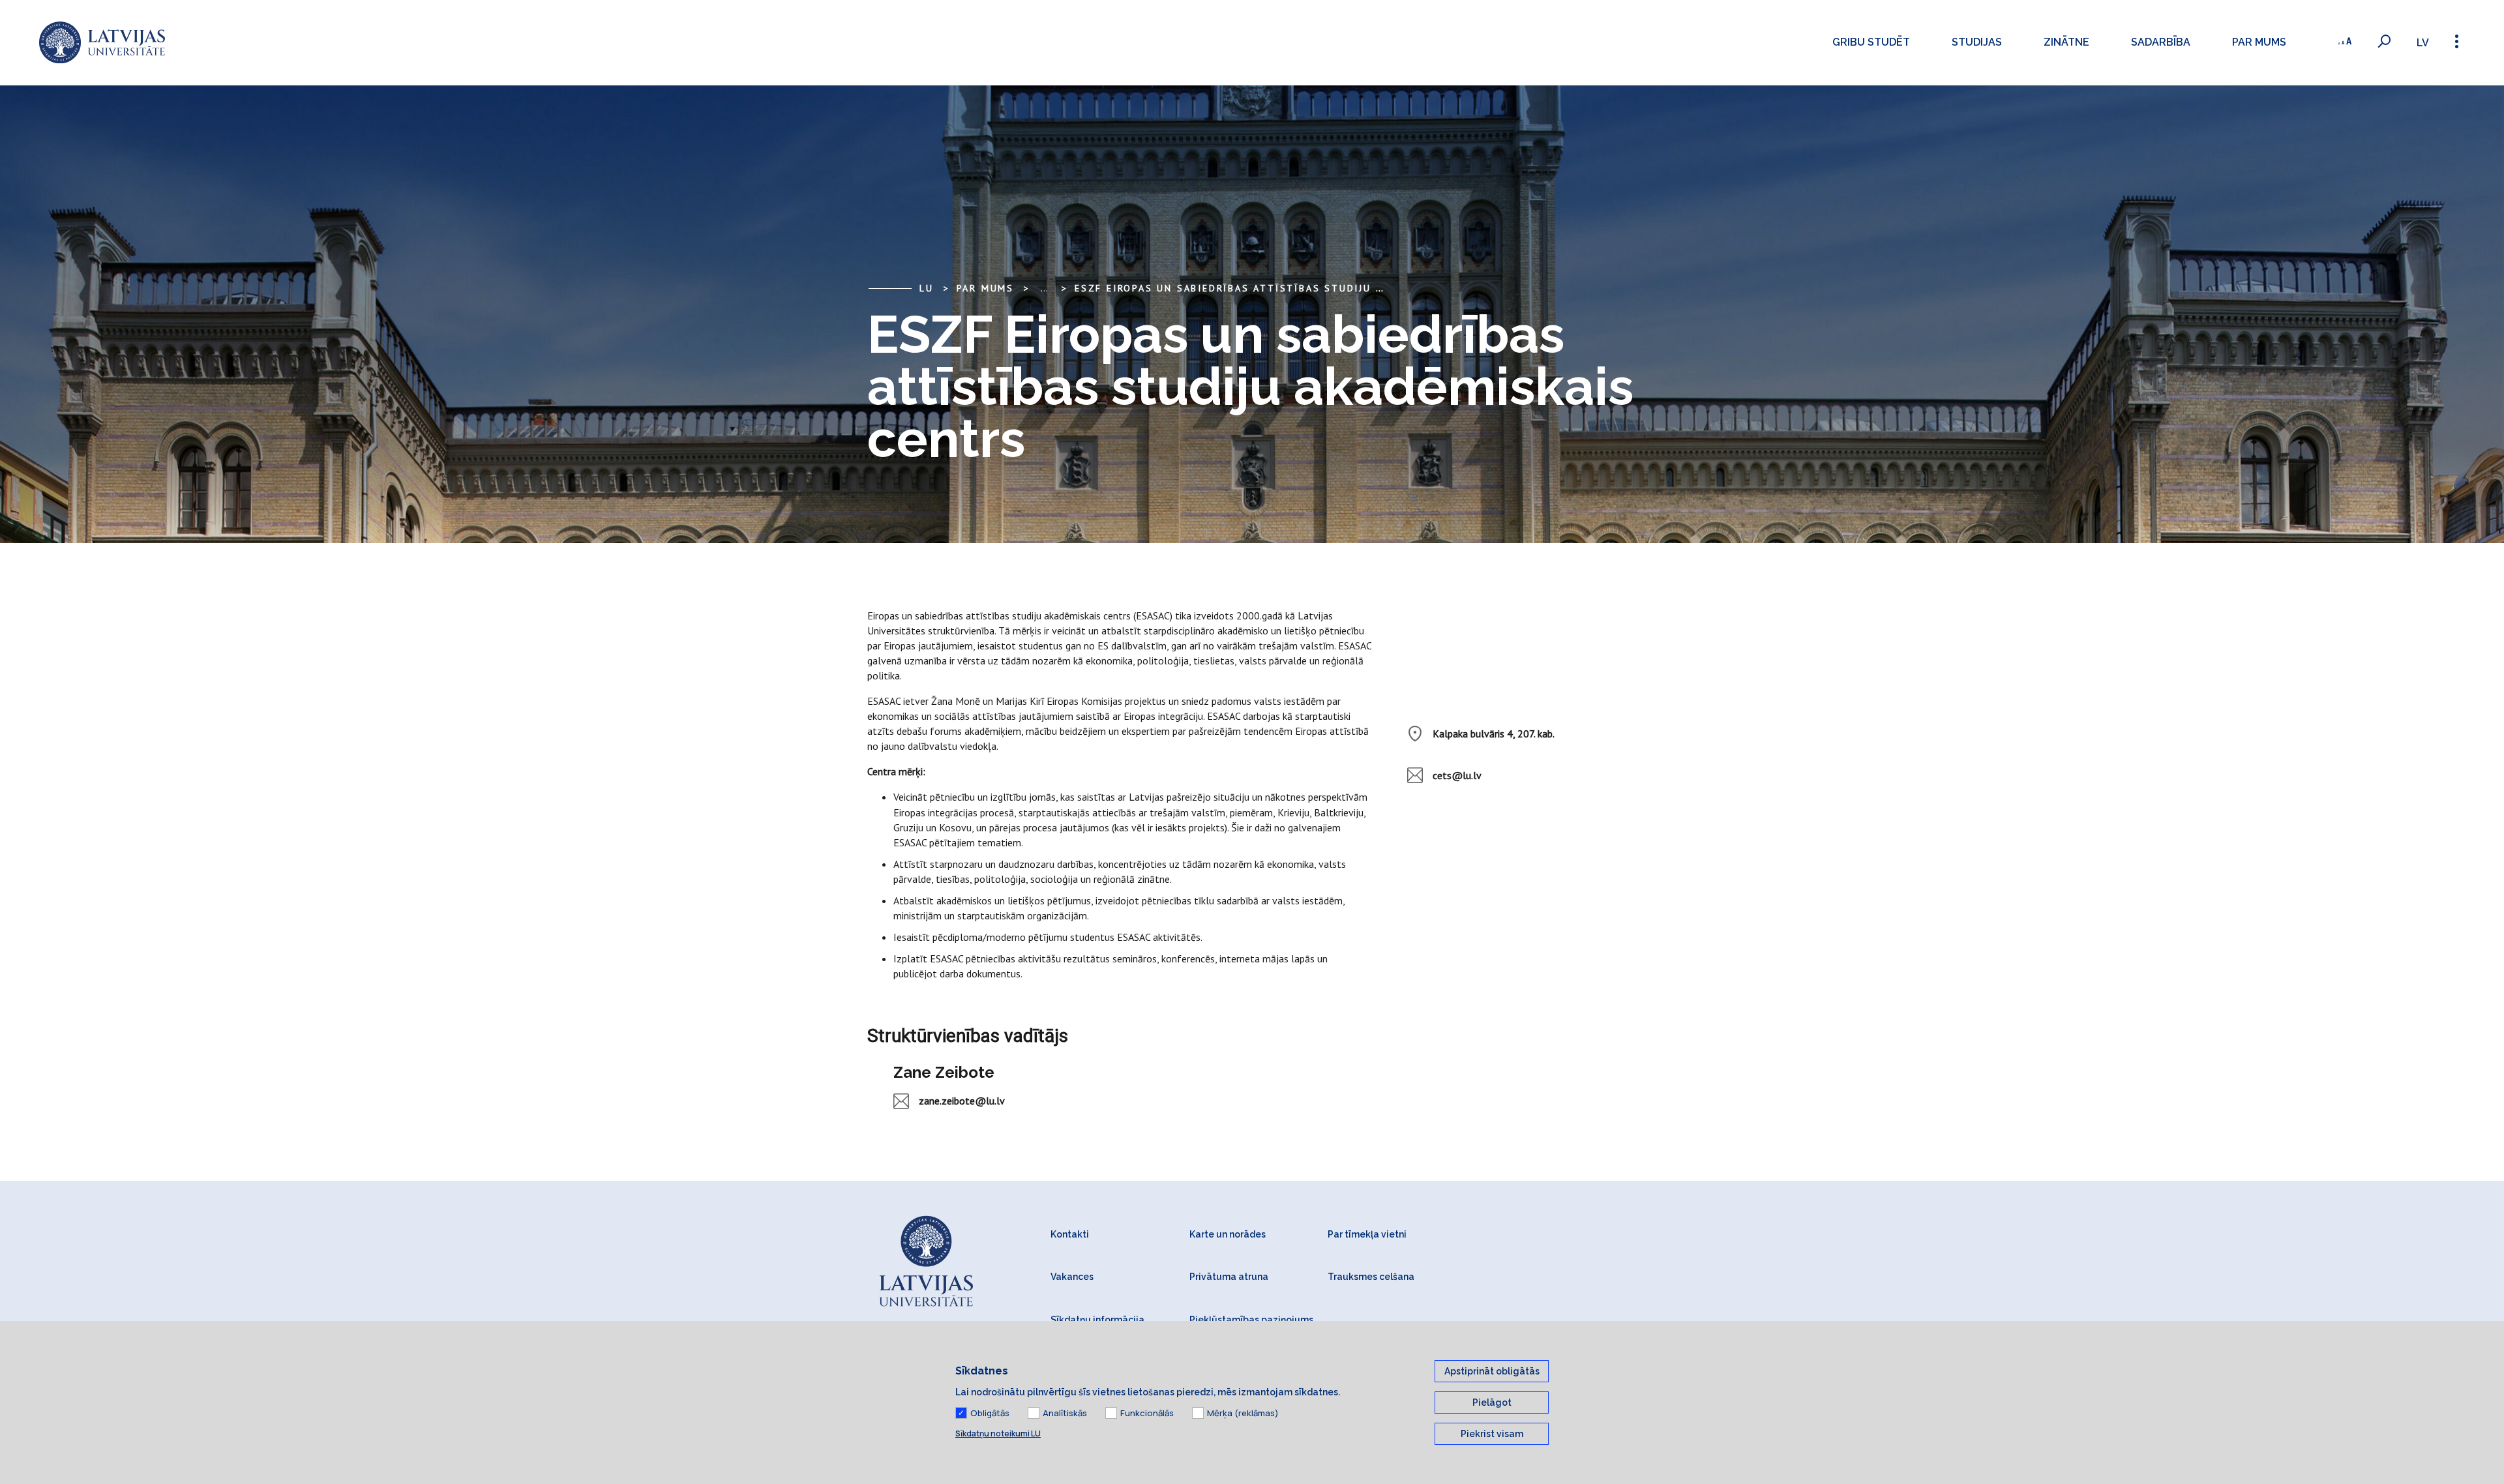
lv (2423, 43)
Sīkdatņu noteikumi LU (998, 1433)
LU (927, 288)
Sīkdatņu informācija (1097, 1320)
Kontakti (1070, 1234)
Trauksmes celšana (1371, 1277)
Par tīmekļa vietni (1367, 1234)
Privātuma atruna (1229, 1277)
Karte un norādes (1228, 1234)
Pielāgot (1492, 1402)
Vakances (1072, 1277)
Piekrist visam (1492, 1434)
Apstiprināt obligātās (1492, 1371)
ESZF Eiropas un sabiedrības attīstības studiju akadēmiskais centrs (1290, 288)
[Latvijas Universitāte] (102, 43)
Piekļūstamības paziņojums (1251, 1320)
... (1044, 288)
